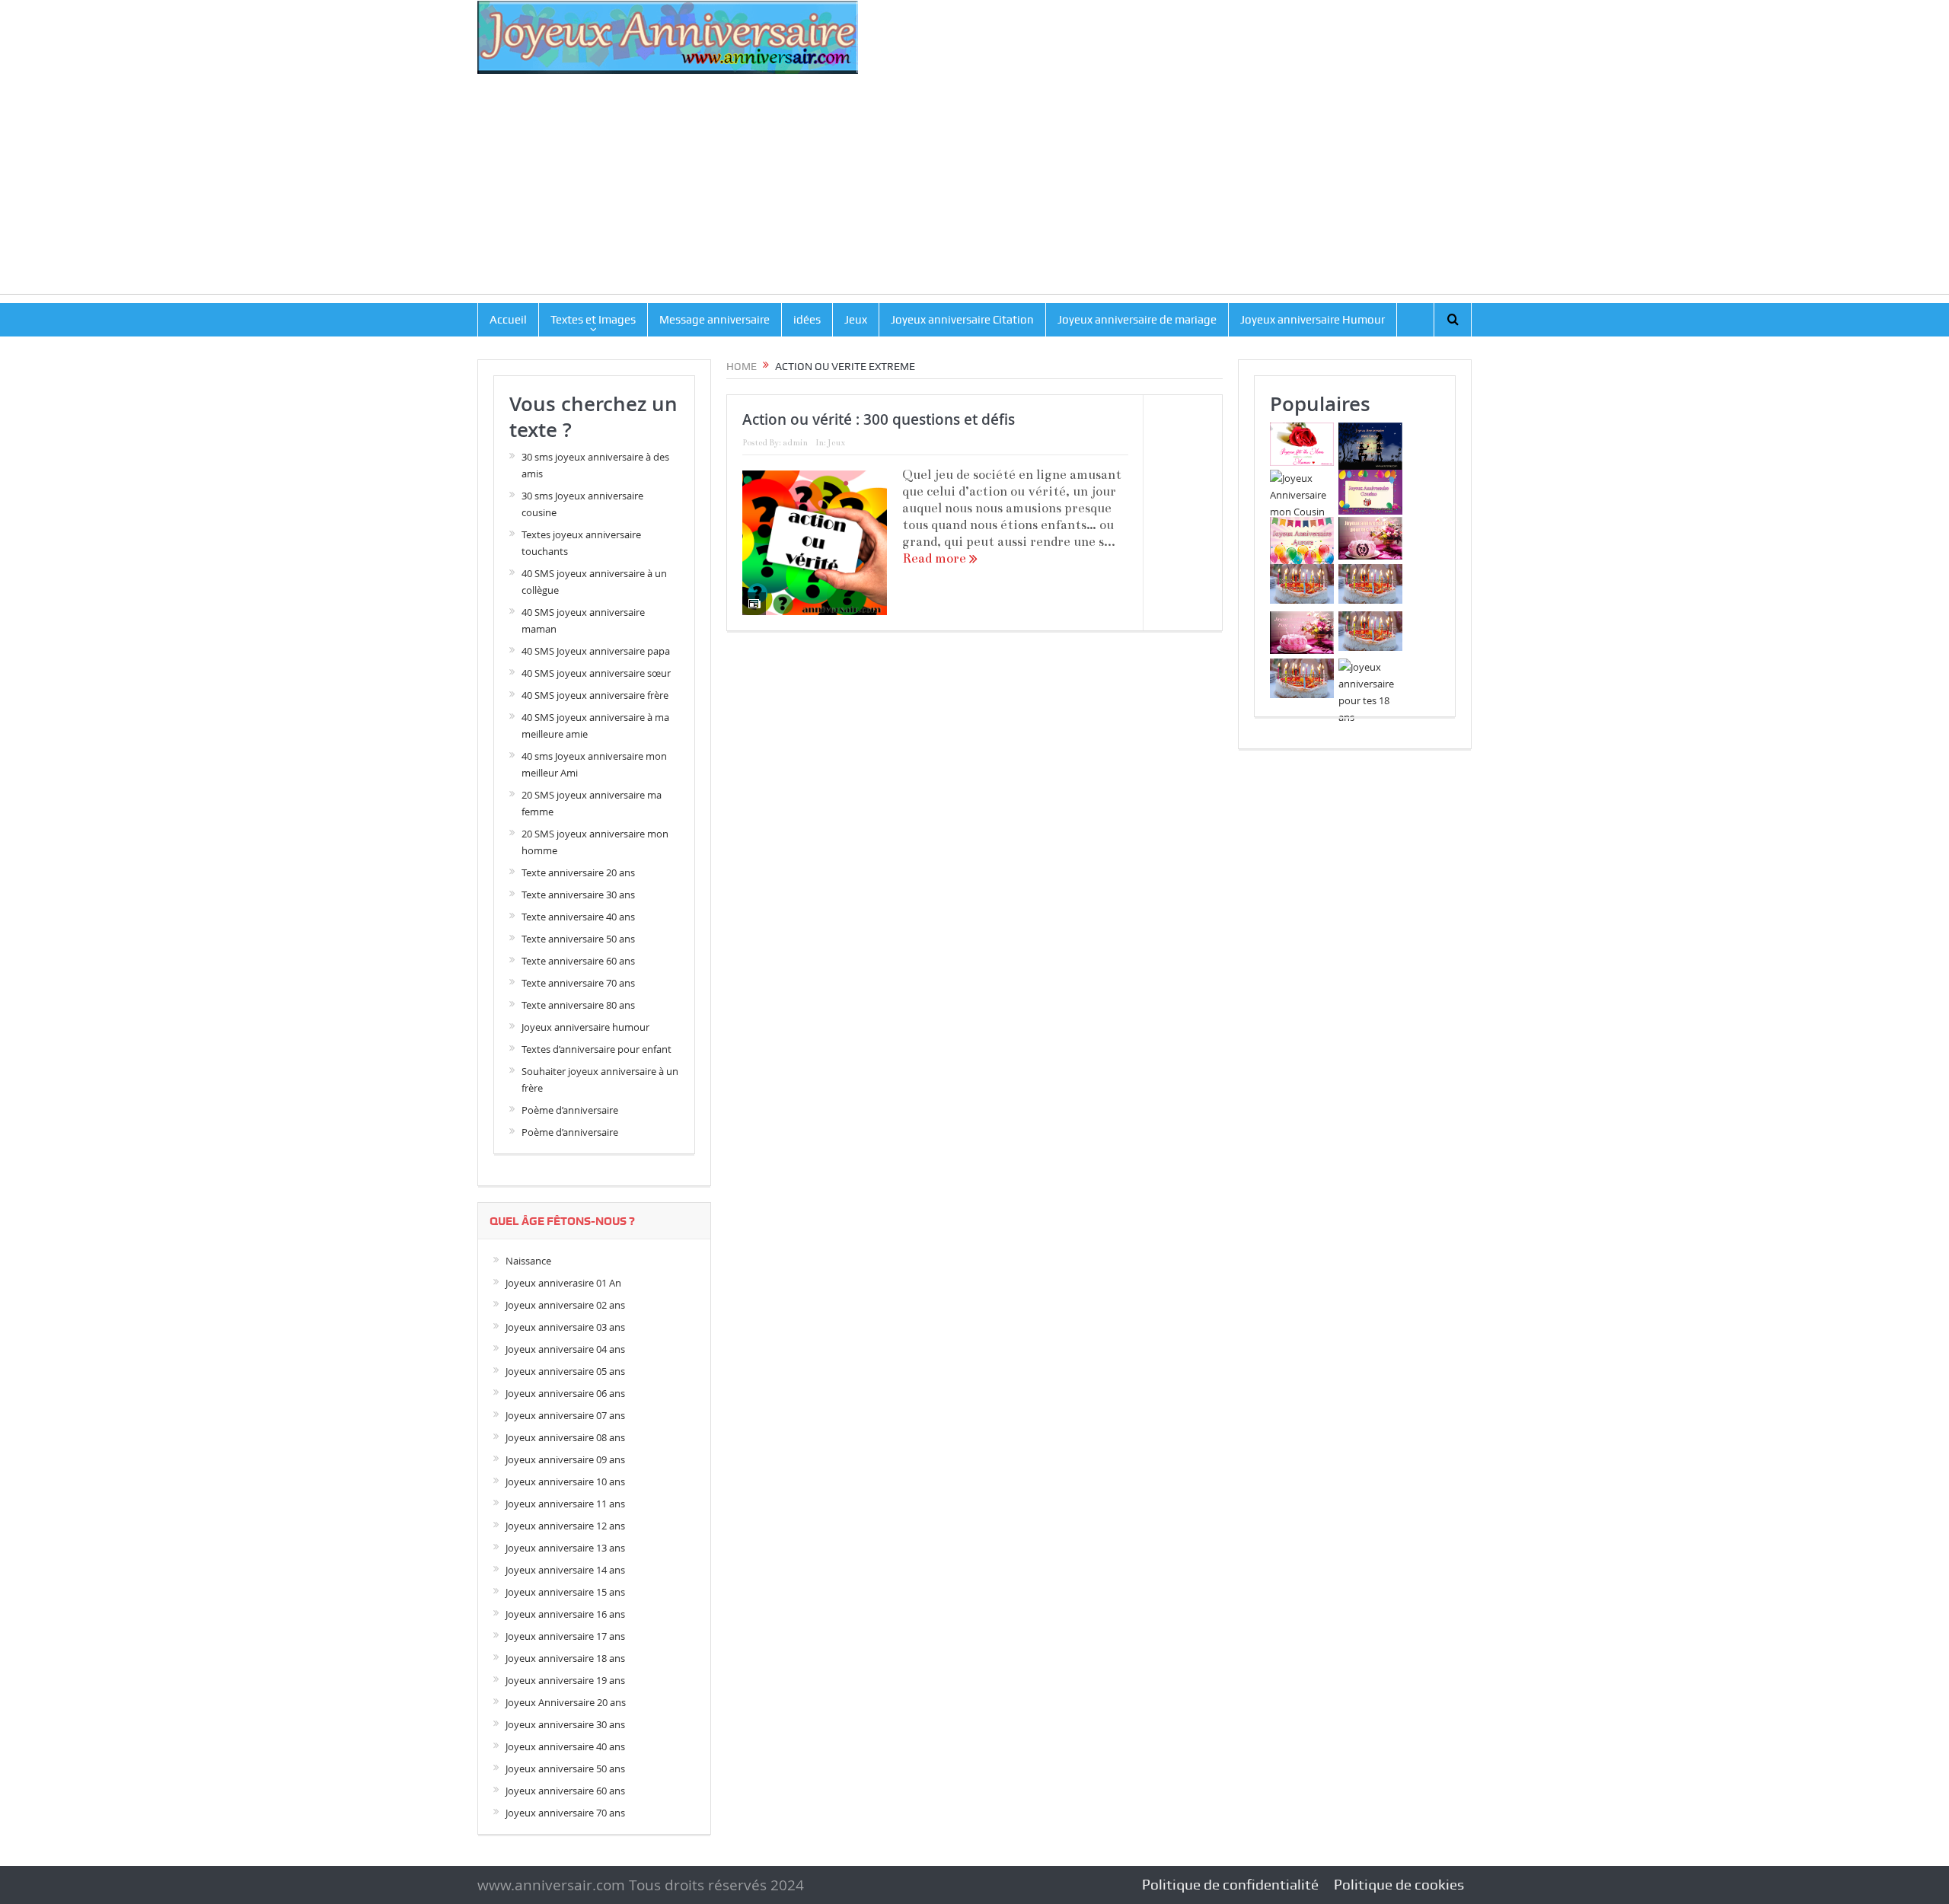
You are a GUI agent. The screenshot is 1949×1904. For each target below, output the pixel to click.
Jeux (856, 320)
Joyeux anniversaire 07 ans (565, 1415)
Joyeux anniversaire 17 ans (565, 1636)
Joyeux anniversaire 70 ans (565, 1813)
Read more (936, 558)
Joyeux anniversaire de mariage (1137, 320)
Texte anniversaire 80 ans (578, 1005)
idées (807, 320)
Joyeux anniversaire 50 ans (565, 1768)
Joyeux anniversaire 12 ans (565, 1526)
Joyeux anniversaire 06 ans (565, 1393)
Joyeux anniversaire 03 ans (565, 1327)
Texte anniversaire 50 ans (578, 939)
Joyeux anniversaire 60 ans (565, 1791)
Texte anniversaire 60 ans (578, 961)
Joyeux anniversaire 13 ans (565, 1548)
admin (795, 443)
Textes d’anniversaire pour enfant (597, 1049)
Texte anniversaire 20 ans (578, 872)
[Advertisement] (974, 187)
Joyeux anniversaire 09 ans (565, 1459)
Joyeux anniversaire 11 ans (565, 1504)
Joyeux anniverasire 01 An (563, 1283)
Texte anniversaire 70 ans (578, 983)
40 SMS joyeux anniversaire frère (595, 695)
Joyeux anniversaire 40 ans (565, 1746)
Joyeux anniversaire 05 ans (565, 1371)
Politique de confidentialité (1230, 1885)
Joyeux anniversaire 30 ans (565, 1724)
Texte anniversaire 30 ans (578, 895)
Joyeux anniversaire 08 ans (565, 1437)
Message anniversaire (715, 320)
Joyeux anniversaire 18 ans (565, 1658)
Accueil (508, 320)
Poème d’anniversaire (570, 1110)
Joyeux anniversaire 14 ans (565, 1570)
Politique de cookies (1399, 1885)
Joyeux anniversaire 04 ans (565, 1349)
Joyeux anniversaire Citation (962, 320)
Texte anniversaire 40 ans (578, 917)
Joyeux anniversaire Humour (1313, 320)
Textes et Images (593, 320)
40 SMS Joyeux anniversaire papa (596, 651)
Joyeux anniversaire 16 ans (565, 1614)
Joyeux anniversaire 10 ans (565, 1481)
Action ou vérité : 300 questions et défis (879, 419)
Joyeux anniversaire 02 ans (565, 1305)
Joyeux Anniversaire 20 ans (566, 1702)
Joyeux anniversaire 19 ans (565, 1680)
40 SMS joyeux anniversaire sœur (596, 673)
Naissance (528, 1261)
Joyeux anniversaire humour (585, 1027)
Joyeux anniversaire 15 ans (565, 1592)
